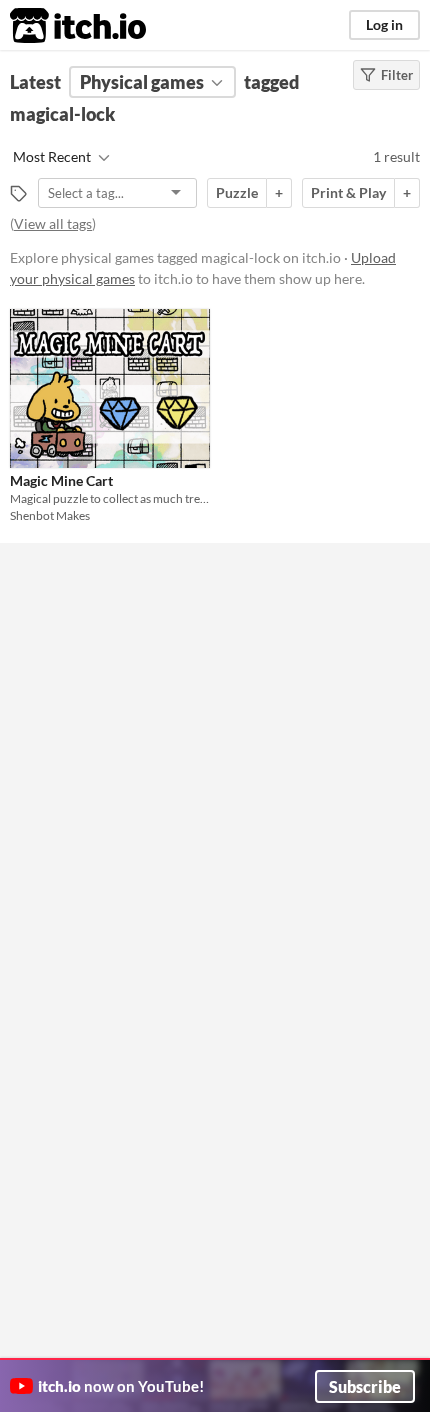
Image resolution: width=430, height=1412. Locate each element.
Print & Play (348, 192)
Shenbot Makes (50, 515)
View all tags (53, 223)
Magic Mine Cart (61, 480)
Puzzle (237, 192)
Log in (384, 24)
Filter (397, 75)
